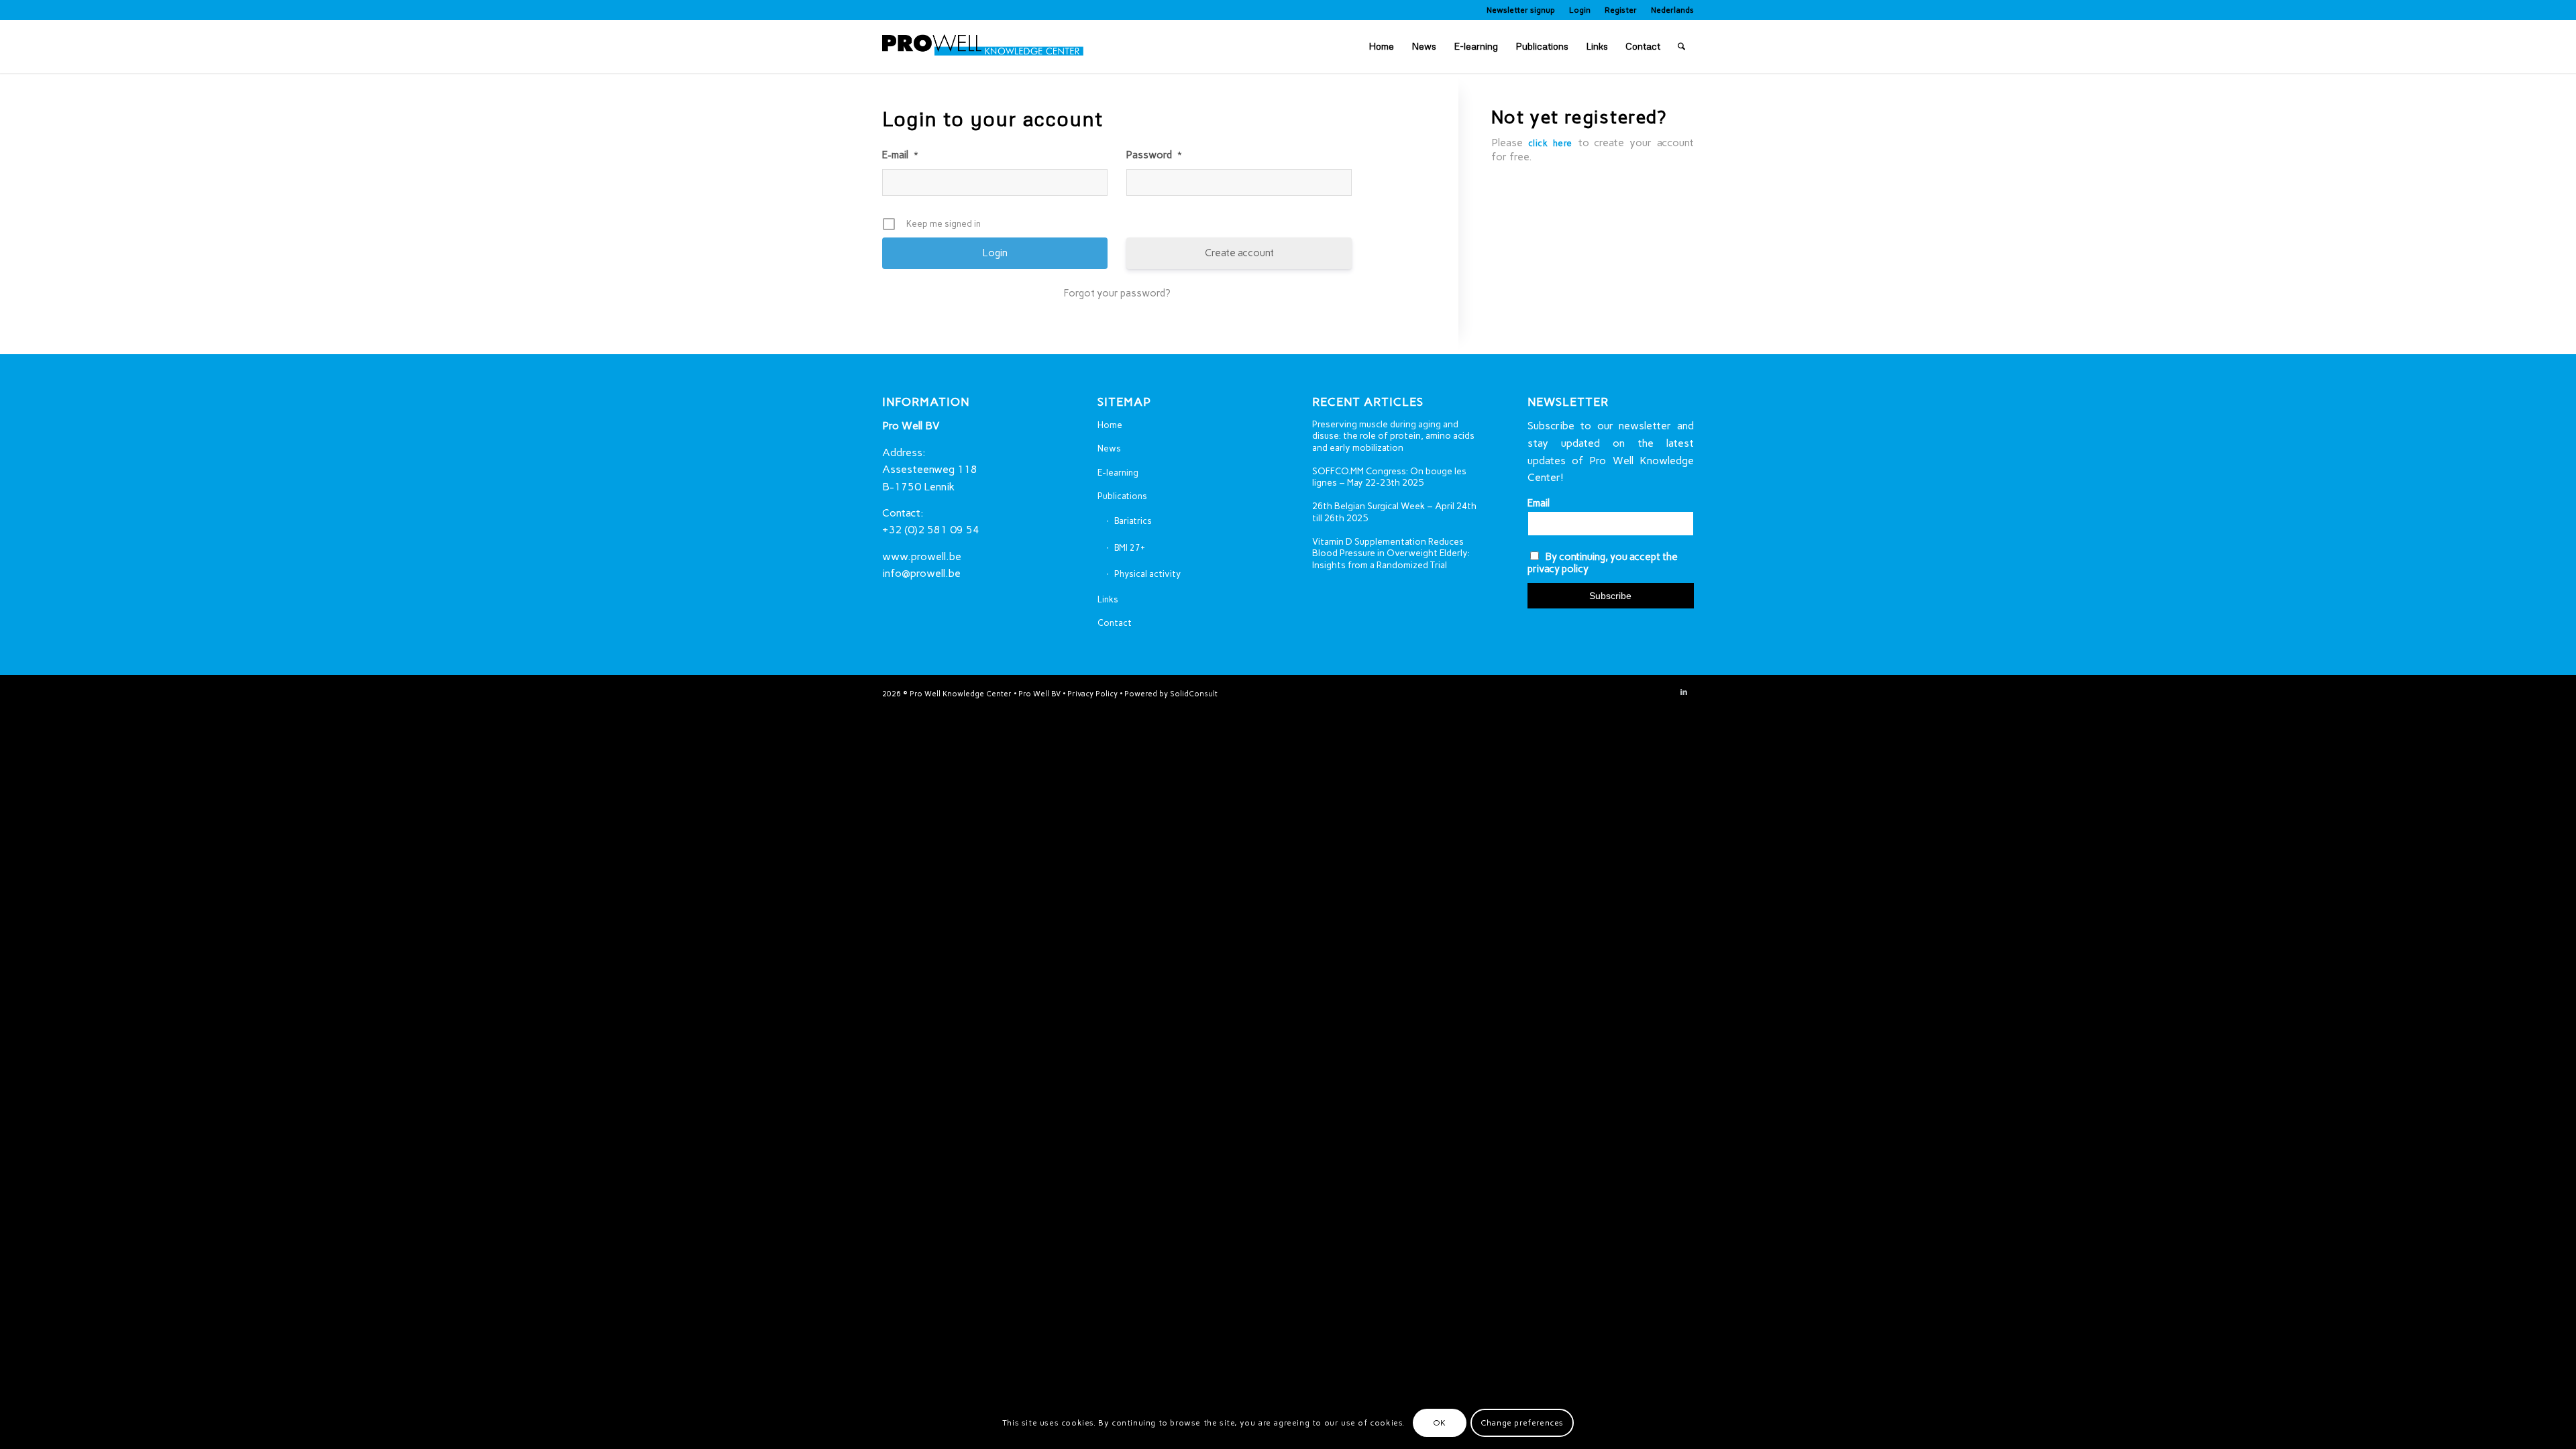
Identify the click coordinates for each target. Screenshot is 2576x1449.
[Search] (1681, 46)
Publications (1122, 496)
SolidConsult (1194, 694)
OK (1440, 1423)
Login (1580, 10)
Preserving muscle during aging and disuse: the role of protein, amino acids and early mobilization (1393, 436)
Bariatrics (1133, 521)
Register (1621, 10)
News (1109, 448)
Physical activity (1147, 574)
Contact (1115, 623)
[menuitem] (1521, 10)
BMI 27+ (1130, 548)
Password (1154, 155)
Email (1539, 503)
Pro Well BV (1039, 694)
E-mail (900, 155)
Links (1108, 599)
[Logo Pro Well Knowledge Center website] (983, 46)
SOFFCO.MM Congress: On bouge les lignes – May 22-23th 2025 (1389, 477)
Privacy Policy (1092, 694)
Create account (1239, 253)
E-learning (1118, 473)
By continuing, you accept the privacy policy (1603, 563)
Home (1110, 425)
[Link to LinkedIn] (1684, 692)
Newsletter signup (1521, 10)
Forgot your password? (1117, 293)
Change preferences (1522, 1423)
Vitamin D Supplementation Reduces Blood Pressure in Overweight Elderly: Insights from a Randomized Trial (1391, 553)
